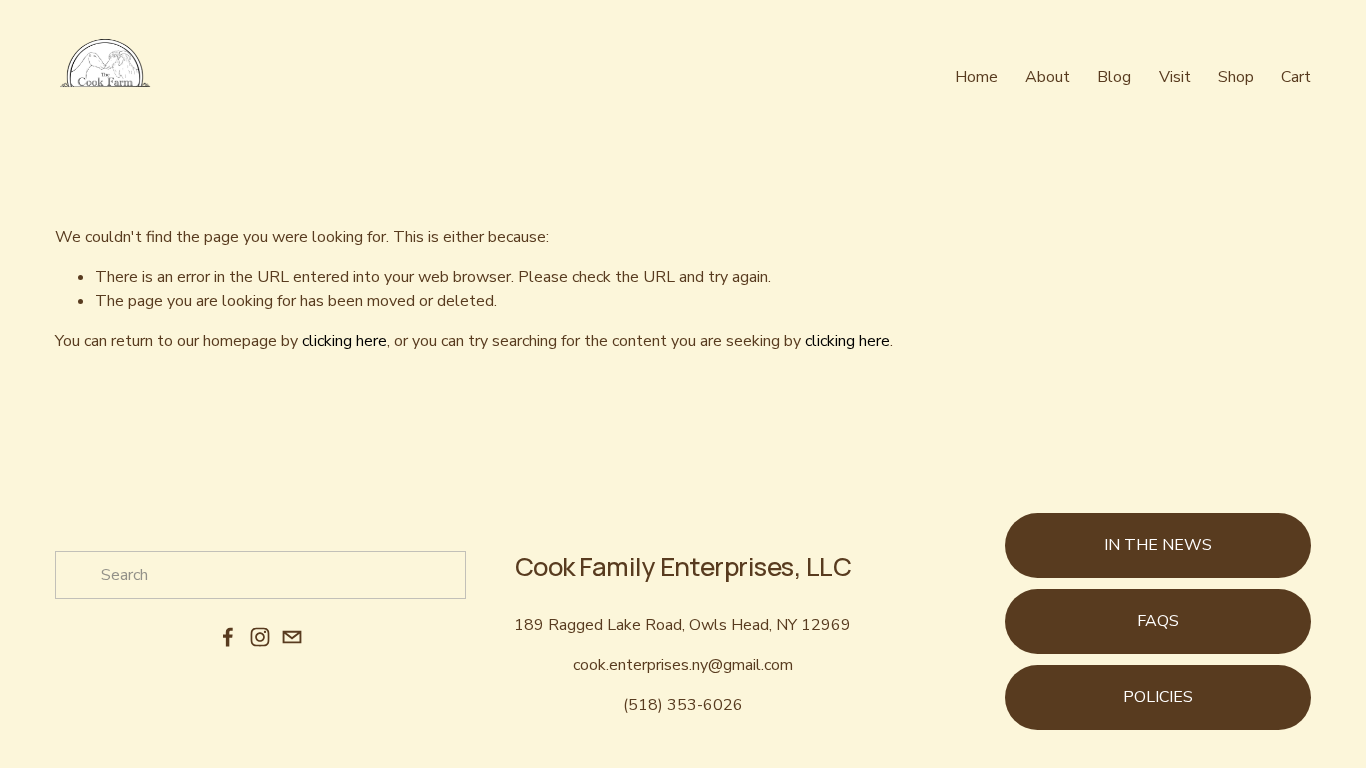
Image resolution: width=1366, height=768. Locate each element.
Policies (1158, 697)
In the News (1158, 545)
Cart (1296, 77)
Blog (1114, 77)
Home (976, 77)
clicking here (344, 341)
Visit (1175, 77)
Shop (1236, 77)
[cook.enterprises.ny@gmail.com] (292, 637)
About (1047, 77)
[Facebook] (228, 637)
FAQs (1158, 621)
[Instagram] (260, 637)
